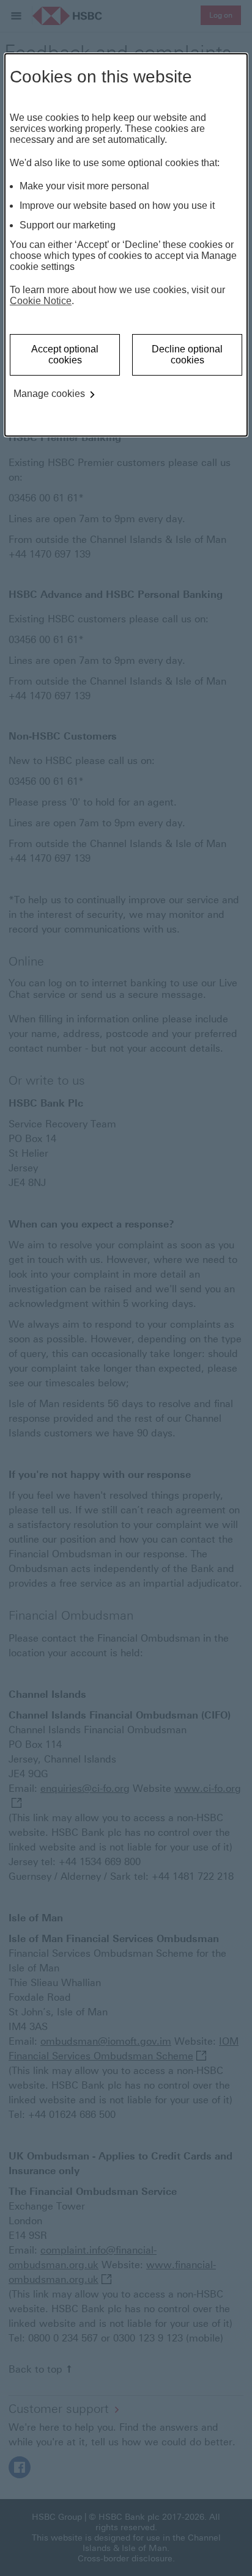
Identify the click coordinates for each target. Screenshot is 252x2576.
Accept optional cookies (65, 355)
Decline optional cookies (187, 355)
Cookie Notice (41, 301)
